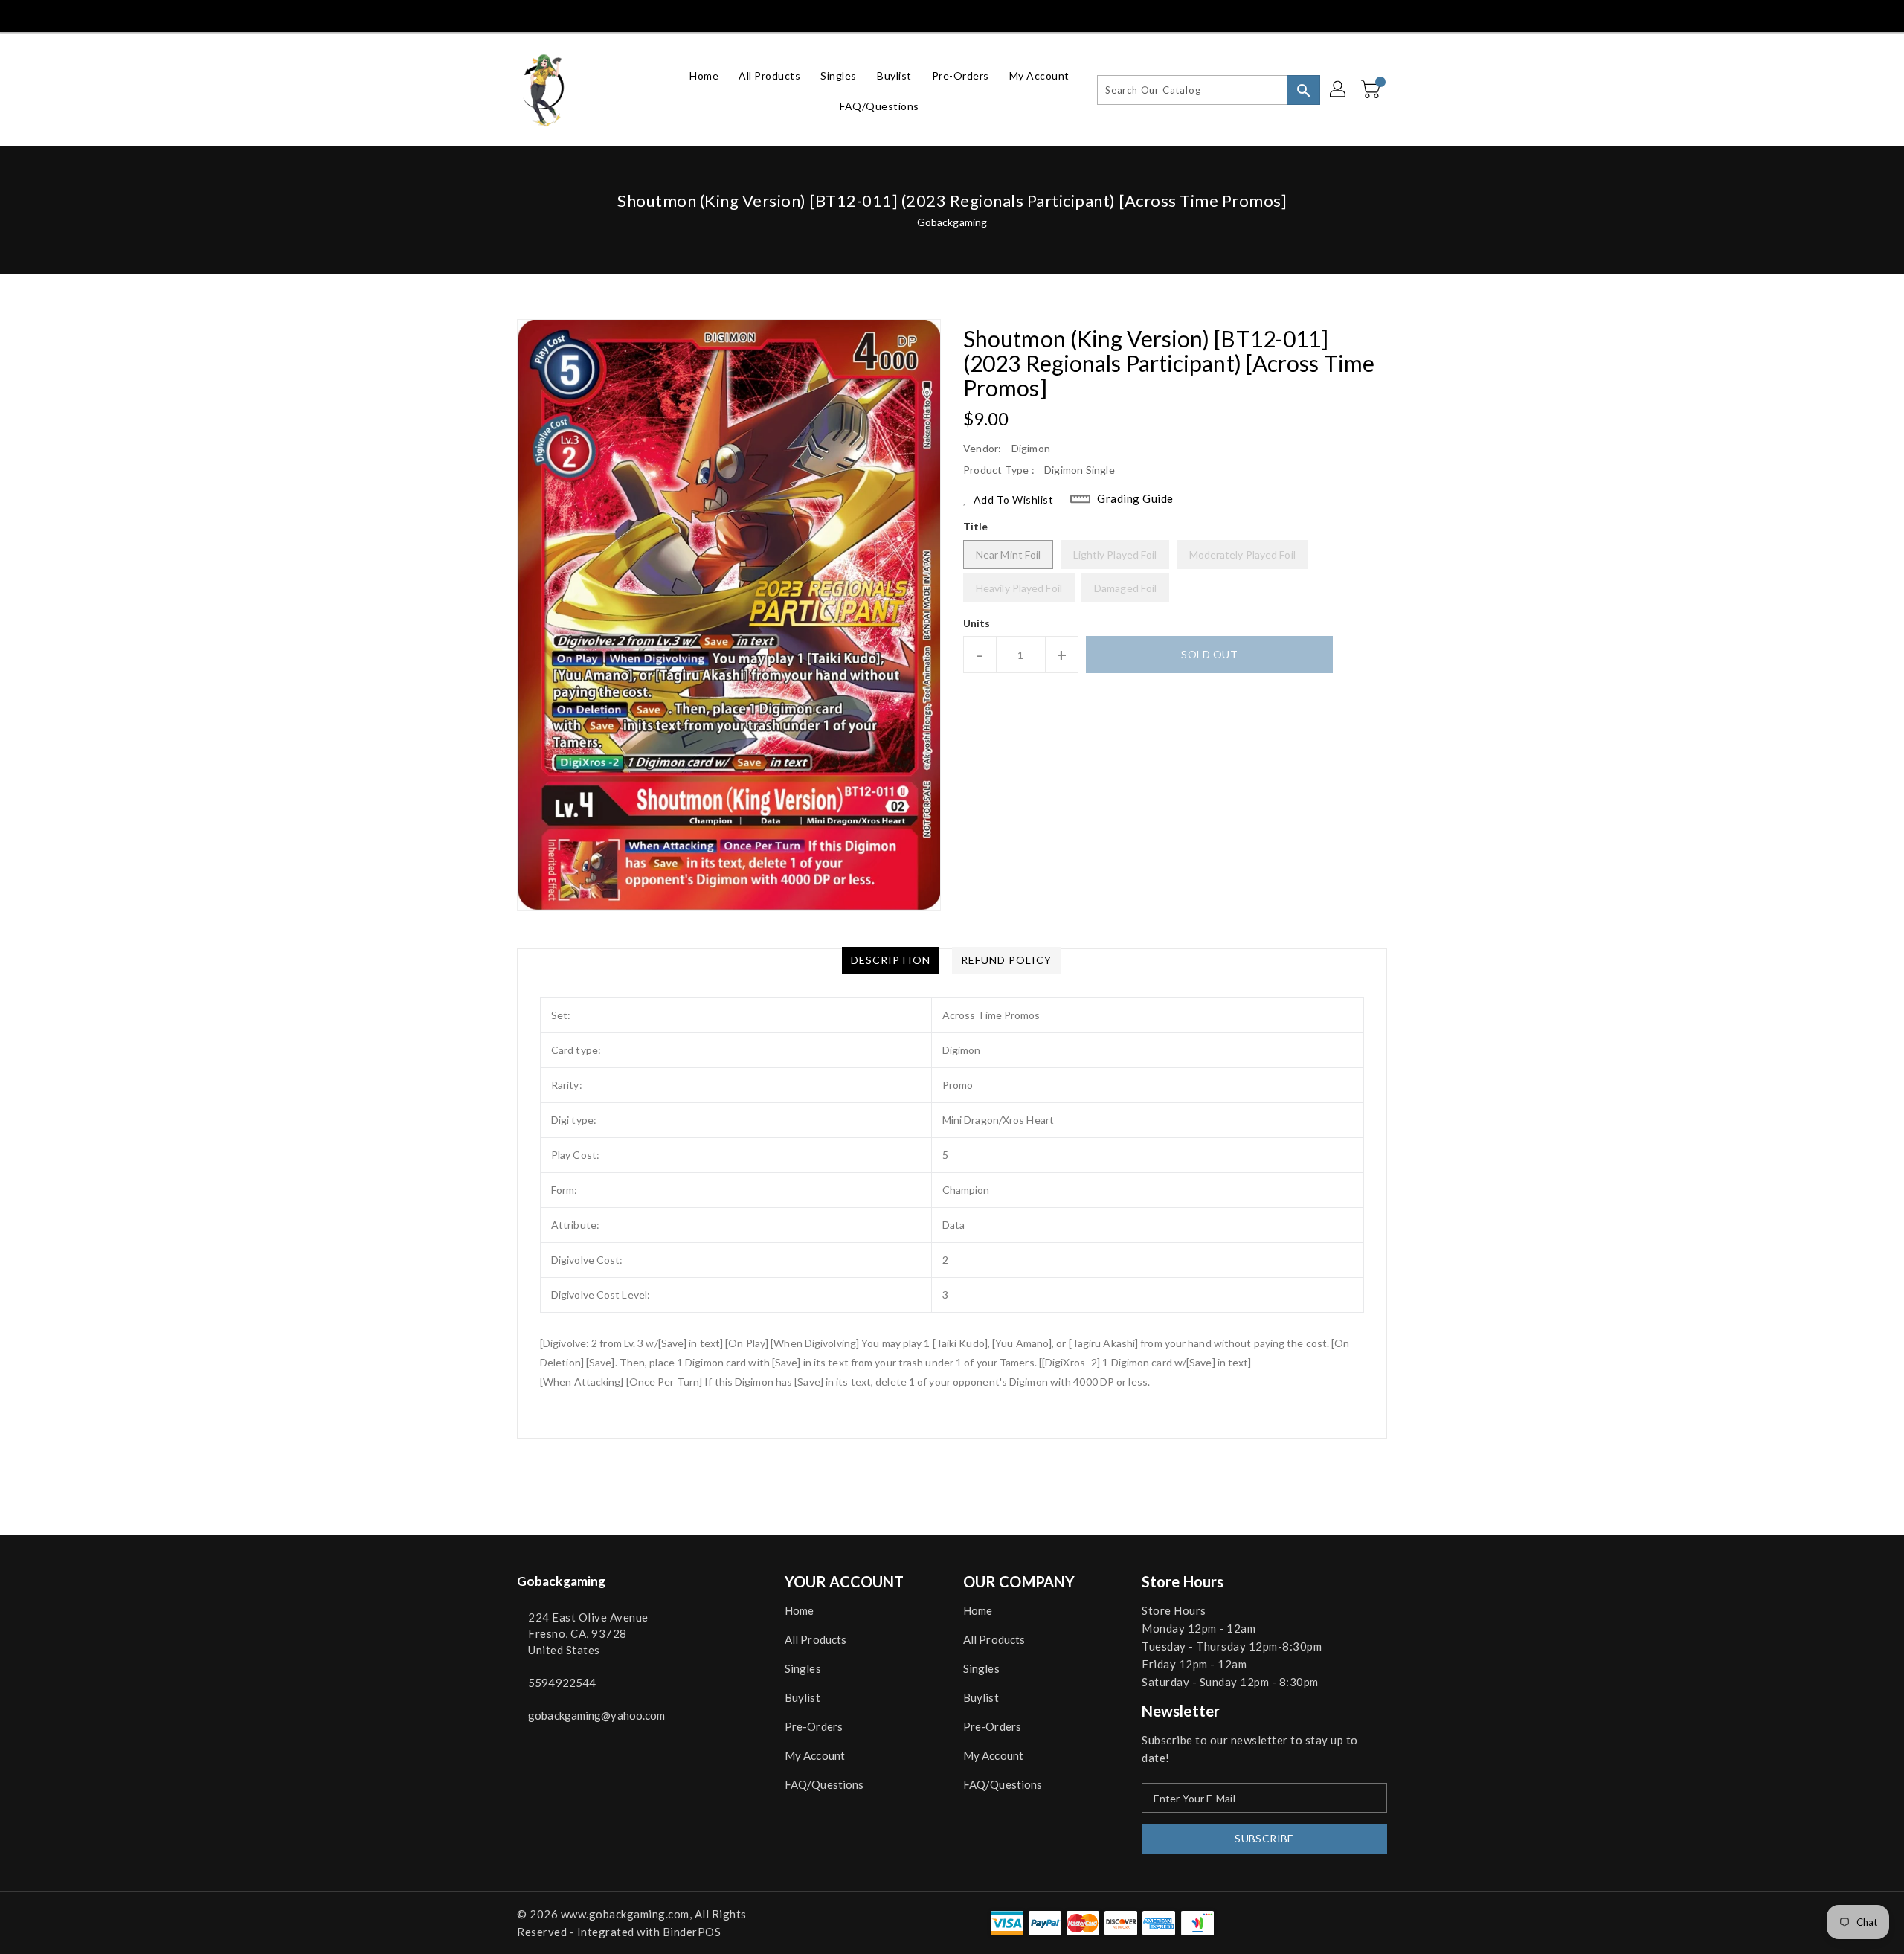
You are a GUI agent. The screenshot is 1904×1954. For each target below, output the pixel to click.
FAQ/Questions (824, 1784)
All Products (816, 1639)
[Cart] (1372, 90)
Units (977, 623)
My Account (815, 1755)
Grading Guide (1135, 498)
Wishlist (1371, 15)
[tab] (891, 960)
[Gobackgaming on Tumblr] (606, 15)
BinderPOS (692, 1932)
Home (799, 1610)
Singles (803, 1668)
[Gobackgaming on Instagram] (579, 15)
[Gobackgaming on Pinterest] (551, 15)
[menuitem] (704, 75)
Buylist (803, 1697)
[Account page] (1339, 90)
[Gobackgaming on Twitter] (524, 15)
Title (976, 526)
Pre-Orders (814, 1726)
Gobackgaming (952, 222)
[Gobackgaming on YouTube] (634, 15)
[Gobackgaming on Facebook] (496, 15)
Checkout (1303, 15)
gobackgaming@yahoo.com (596, 1715)
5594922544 (562, 1683)
